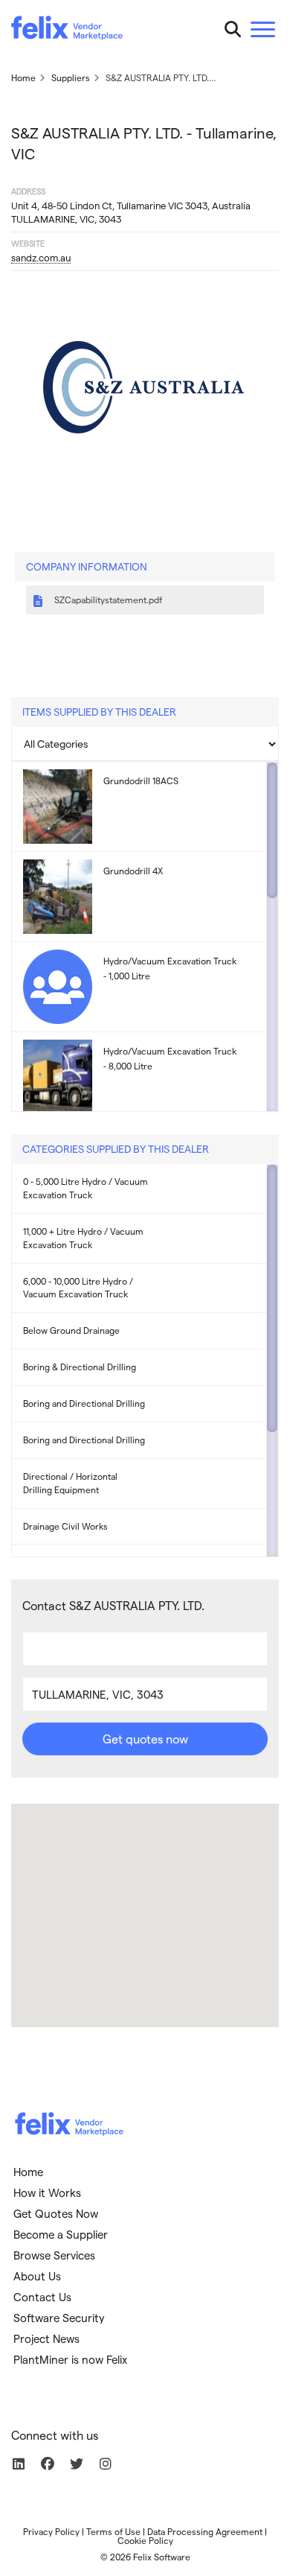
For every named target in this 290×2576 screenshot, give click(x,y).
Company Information (87, 566)
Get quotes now (145, 1739)
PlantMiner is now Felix (70, 2359)
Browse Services (54, 2255)
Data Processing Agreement (205, 2531)
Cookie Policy (145, 2540)
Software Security (59, 2318)
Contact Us (42, 2297)
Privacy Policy (51, 2531)
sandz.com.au (41, 257)
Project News (46, 2338)
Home (28, 2172)
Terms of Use (113, 2531)
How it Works (47, 2192)
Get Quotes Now (56, 2213)
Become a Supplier (61, 2234)
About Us (37, 2276)
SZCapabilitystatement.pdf (107, 600)
